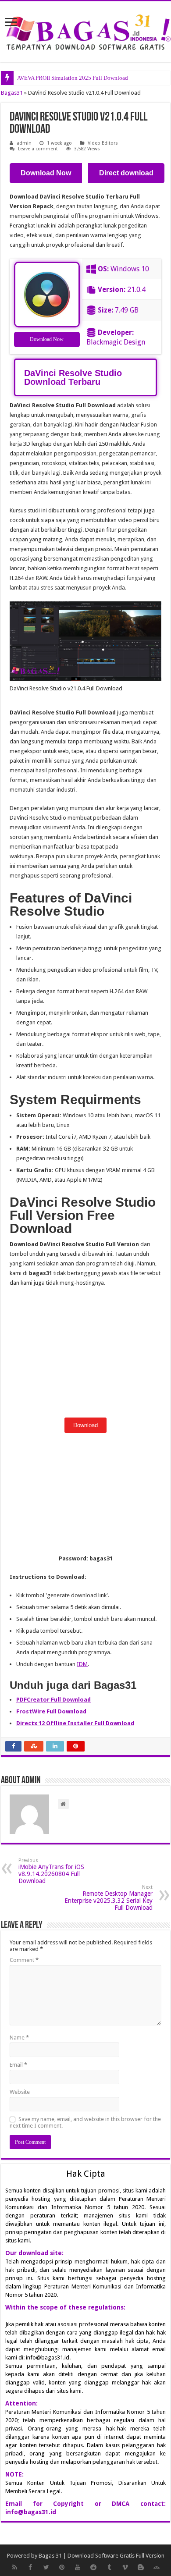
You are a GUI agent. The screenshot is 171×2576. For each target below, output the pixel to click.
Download (85, 1425)
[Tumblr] (109, 2567)
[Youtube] (78, 2567)
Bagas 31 (50, 2556)
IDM (82, 1664)
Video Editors (103, 143)
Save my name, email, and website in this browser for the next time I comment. (85, 2122)
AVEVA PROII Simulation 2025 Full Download (73, 78)
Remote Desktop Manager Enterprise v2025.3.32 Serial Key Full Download (109, 1898)
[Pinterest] (62, 2567)
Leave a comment (38, 149)
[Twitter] (46, 2567)
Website (20, 2092)
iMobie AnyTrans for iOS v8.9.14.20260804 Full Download (51, 1871)
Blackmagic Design (116, 342)
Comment (24, 1960)
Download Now (47, 339)
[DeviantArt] (157, 2567)
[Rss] (14, 2567)
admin (24, 143)
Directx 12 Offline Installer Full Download (75, 1723)
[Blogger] (141, 2567)
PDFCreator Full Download (53, 1700)
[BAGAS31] (85, 30)
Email (18, 2065)
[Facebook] (30, 2567)
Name (19, 2038)
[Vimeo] (125, 2567)
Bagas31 (12, 93)
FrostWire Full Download (51, 1711)
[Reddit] (93, 2567)
